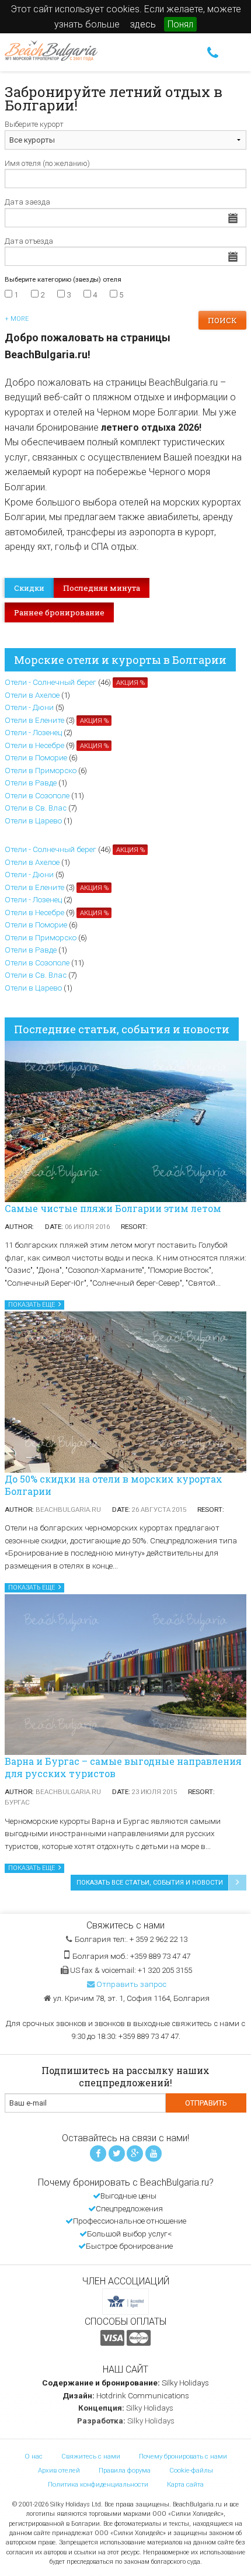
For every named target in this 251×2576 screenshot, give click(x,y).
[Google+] (135, 2153)
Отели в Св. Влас (36, 808)
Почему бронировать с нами (183, 2456)
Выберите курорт (34, 124)
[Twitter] (117, 2153)
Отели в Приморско (41, 771)
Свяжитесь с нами (91, 2456)
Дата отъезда (29, 241)
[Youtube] (154, 2153)
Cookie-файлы (191, 2470)
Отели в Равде (31, 783)
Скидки (29, 588)
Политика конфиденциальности (98, 2484)
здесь (143, 24)
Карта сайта (185, 2484)
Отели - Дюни (29, 707)
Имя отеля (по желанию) (47, 163)
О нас (34, 2456)
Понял (180, 24)
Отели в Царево (33, 821)
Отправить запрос (131, 1984)
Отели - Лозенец (33, 733)
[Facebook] (98, 2153)
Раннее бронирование (59, 612)
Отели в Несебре (34, 745)
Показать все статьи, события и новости (150, 1883)
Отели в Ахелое (32, 695)
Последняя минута (102, 588)
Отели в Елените (34, 720)
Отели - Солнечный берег (50, 682)
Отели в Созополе (37, 796)
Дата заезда (27, 202)
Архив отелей (59, 2470)
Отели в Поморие (36, 758)
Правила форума (125, 2470)
